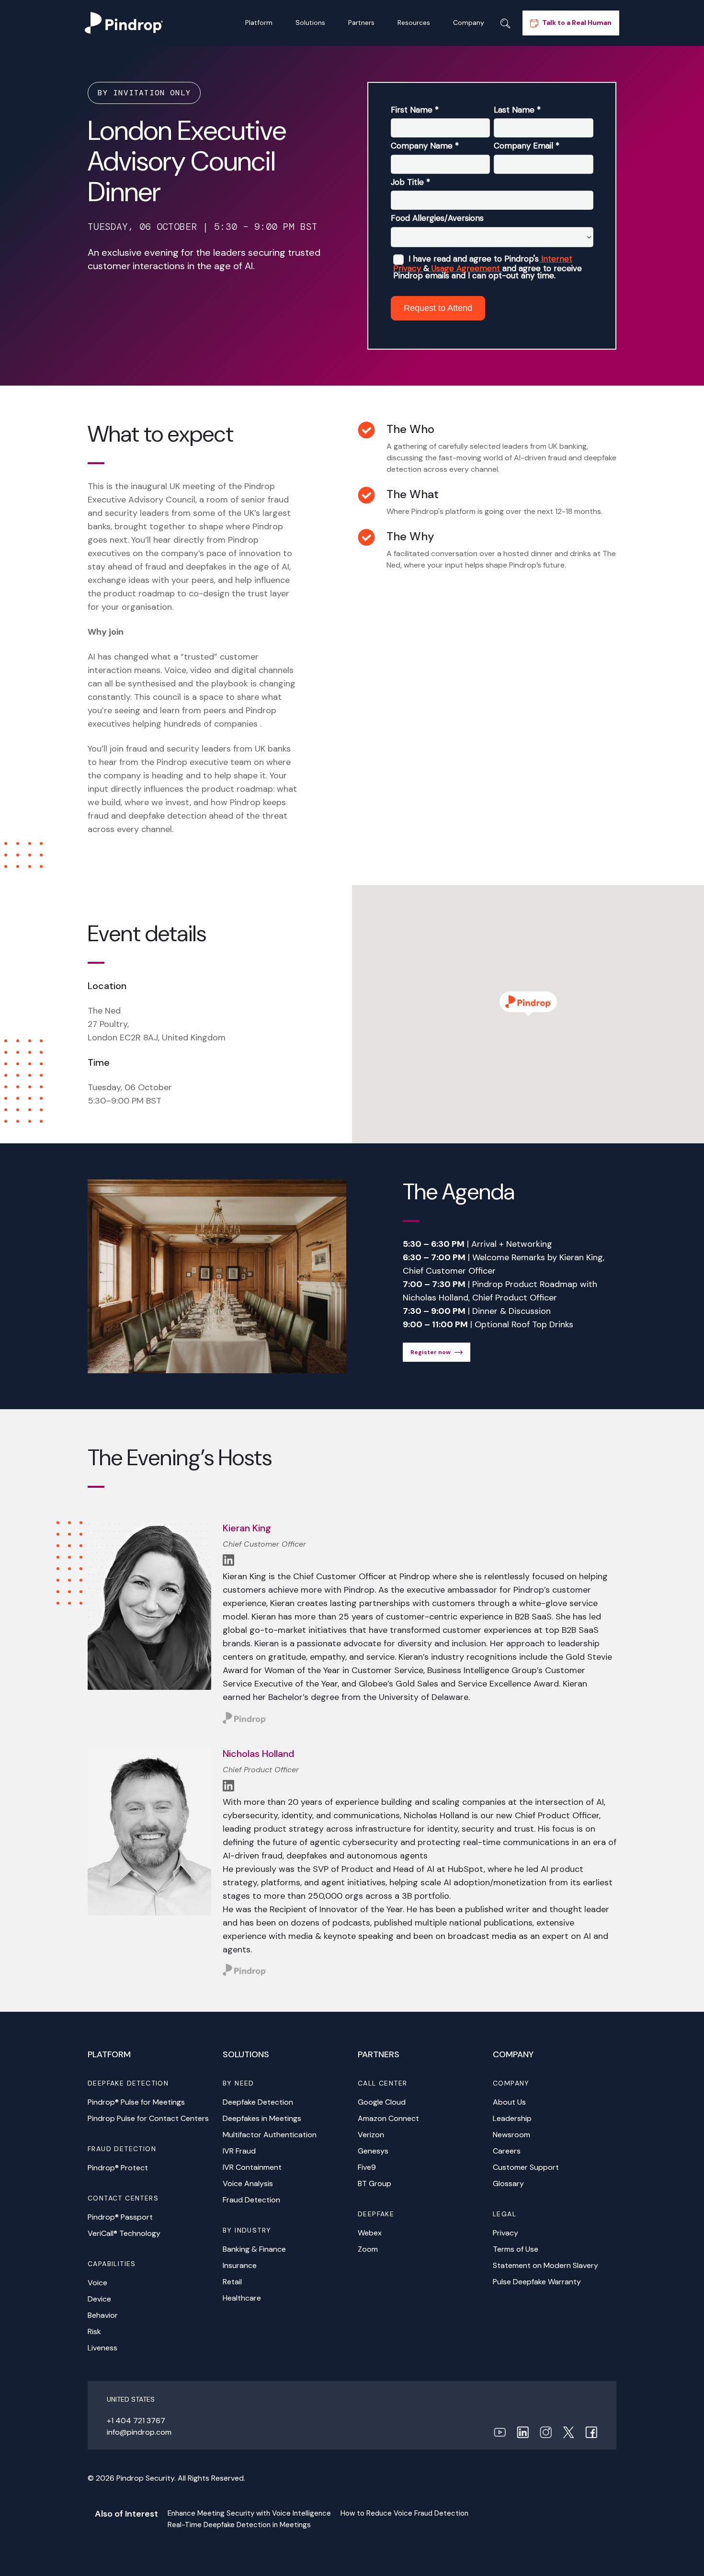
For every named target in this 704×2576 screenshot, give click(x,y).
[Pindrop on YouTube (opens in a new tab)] (500, 2432)
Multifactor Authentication (270, 2135)
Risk (94, 2331)
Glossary (508, 2183)
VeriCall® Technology (124, 2233)
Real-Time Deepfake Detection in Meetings (239, 2525)
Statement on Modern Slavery (545, 2265)
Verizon (371, 2135)
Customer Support (526, 2167)
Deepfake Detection (258, 2102)
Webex (370, 2233)
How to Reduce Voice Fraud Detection (404, 2513)
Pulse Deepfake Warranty (537, 2282)
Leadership (512, 2118)
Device (99, 2299)
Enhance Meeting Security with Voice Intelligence (249, 2513)
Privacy (505, 2233)
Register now (431, 1352)
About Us (509, 2102)
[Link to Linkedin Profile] (228, 1559)
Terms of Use (516, 2249)
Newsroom (511, 2135)
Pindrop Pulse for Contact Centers (148, 2118)
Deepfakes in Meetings (262, 2118)
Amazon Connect (388, 2118)
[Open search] (505, 23)
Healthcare (242, 2298)
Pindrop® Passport (120, 2217)
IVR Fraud (239, 2151)
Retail (232, 2282)
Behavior (103, 2315)
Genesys (373, 2151)
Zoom (368, 2249)
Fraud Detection (251, 2200)
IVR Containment (252, 2167)
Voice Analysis (248, 2183)
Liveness (102, 2348)
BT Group (375, 2183)
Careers (507, 2151)
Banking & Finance (254, 2249)
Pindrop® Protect (118, 2168)
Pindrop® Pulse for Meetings (136, 2102)
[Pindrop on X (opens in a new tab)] (568, 2432)
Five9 (367, 2167)
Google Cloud (382, 2102)
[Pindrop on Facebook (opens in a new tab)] (591, 2432)
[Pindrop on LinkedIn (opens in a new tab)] (523, 2432)
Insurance (240, 2265)
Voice (97, 2283)
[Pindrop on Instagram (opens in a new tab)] (546, 2432)
